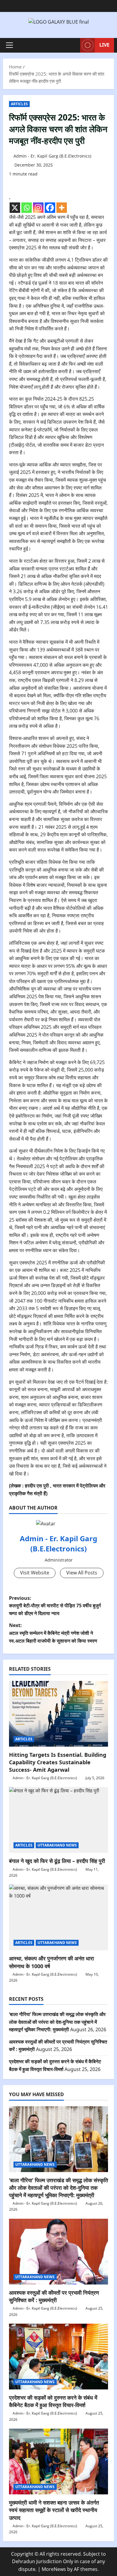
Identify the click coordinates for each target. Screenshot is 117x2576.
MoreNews (54, 2569)
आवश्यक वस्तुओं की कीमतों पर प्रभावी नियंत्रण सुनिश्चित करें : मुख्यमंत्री (54, 2296)
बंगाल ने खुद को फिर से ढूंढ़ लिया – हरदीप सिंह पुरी (57, 1861)
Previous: (55, 1606)
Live (104, 45)
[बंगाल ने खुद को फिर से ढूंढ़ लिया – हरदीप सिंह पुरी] (58, 1820)
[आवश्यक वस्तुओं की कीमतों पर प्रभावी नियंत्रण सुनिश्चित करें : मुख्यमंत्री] (58, 2252)
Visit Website (35, 1573)
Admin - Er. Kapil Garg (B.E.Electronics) (52, 156)
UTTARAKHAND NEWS (57, 1845)
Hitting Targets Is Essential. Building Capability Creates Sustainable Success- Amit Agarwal (58, 1762)
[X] (15, 208)
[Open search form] (73, 45)
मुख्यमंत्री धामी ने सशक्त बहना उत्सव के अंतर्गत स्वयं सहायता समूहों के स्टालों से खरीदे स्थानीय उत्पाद (54, 2510)
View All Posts (82, 1573)
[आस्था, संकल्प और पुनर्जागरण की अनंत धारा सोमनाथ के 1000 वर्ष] (58, 1917)
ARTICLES (19, 104)
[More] (62, 208)
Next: (53, 1633)
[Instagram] (38, 208)
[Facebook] (50, 208)
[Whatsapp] (27, 208)
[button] (9, 45)
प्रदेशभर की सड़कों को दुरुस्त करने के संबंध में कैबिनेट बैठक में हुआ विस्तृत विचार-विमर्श (53, 2401)
